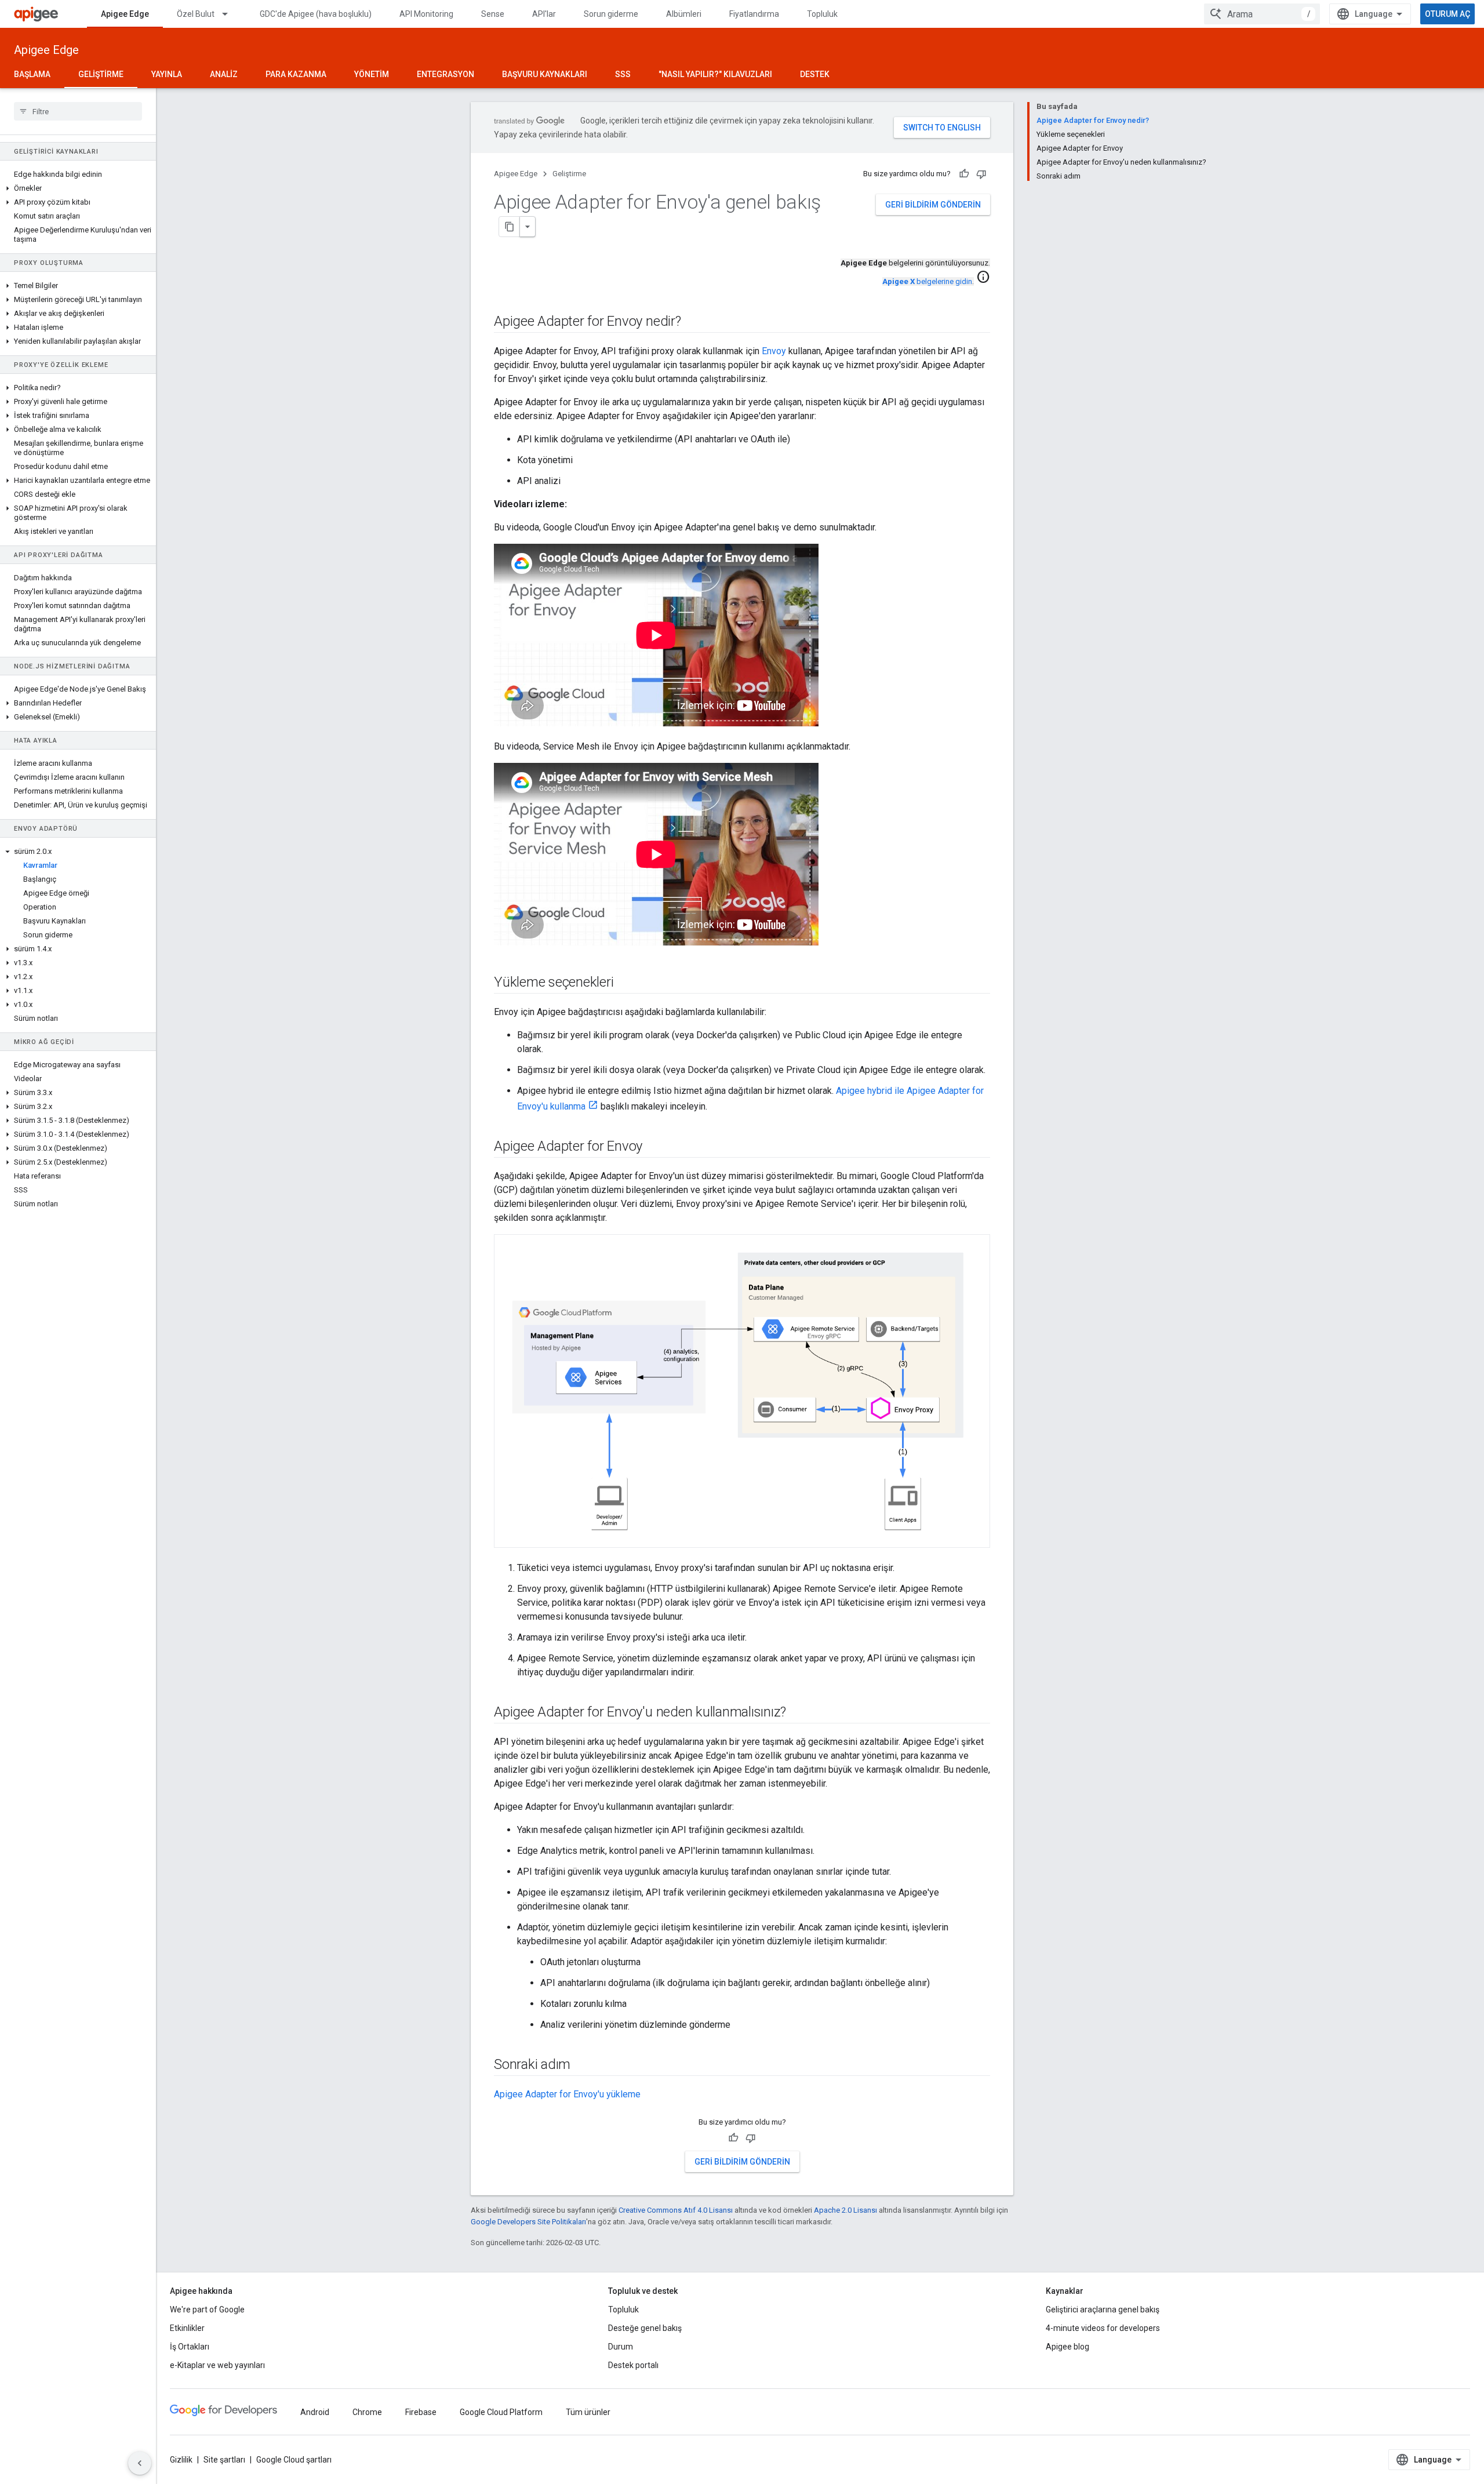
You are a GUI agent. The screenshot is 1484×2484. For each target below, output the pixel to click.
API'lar (544, 14)
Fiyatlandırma (754, 14)
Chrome (367, 2412)
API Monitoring (426, 14)
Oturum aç (1447, 14)
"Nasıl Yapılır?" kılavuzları (715, 74)
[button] (78, 188)
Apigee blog (1067, 2347)
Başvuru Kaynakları (545, 74)
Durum (621, 2347)
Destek (815, 74)
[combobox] (1262, 14)
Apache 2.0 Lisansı (845, 2210)
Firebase (421, 2412)
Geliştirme (101, 74)
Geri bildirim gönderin (933, 205)
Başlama (32, 74)
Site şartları (224, 2460)
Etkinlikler (187, 2328)
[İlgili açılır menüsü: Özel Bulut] (230, 14)
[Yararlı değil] (981, 174)
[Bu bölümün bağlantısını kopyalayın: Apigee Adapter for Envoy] (657, 1147)
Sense (493, 14)
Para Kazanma (296, 74)
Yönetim (372, 74)
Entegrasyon (445, 74)
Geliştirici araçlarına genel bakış (1103, 2310)
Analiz (224, 74)
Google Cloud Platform (501, 2412)
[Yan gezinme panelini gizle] (140, 2463)
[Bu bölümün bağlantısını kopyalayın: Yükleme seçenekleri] (628, 983)
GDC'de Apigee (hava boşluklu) (316, 14)
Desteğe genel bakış (645, 2328)
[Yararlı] (964, 174)
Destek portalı (633, 2365)
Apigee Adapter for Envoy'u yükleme (567, 2094)
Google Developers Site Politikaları (528, 2222)
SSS (623, 74)
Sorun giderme (611, 14)
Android (315, 2412)
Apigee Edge (125, 14)
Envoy (774, 351)
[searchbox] (78, 111)
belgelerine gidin (927, 281)
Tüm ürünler (588, 2412)
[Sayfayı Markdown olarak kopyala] (510, 227)
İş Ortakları (190, 2347)
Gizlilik (181, 2460)
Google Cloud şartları (294, 2460)
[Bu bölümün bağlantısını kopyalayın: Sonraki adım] (585, 2065)
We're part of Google (207, 2310)
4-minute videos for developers (1103, 2328)
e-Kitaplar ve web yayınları (217, 2365)
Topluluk (822, 14)
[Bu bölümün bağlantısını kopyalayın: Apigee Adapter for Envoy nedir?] (693, 322)
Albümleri (684, 14)
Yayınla (167, 74)
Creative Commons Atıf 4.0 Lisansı (676, 2210)
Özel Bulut (196, 14)
